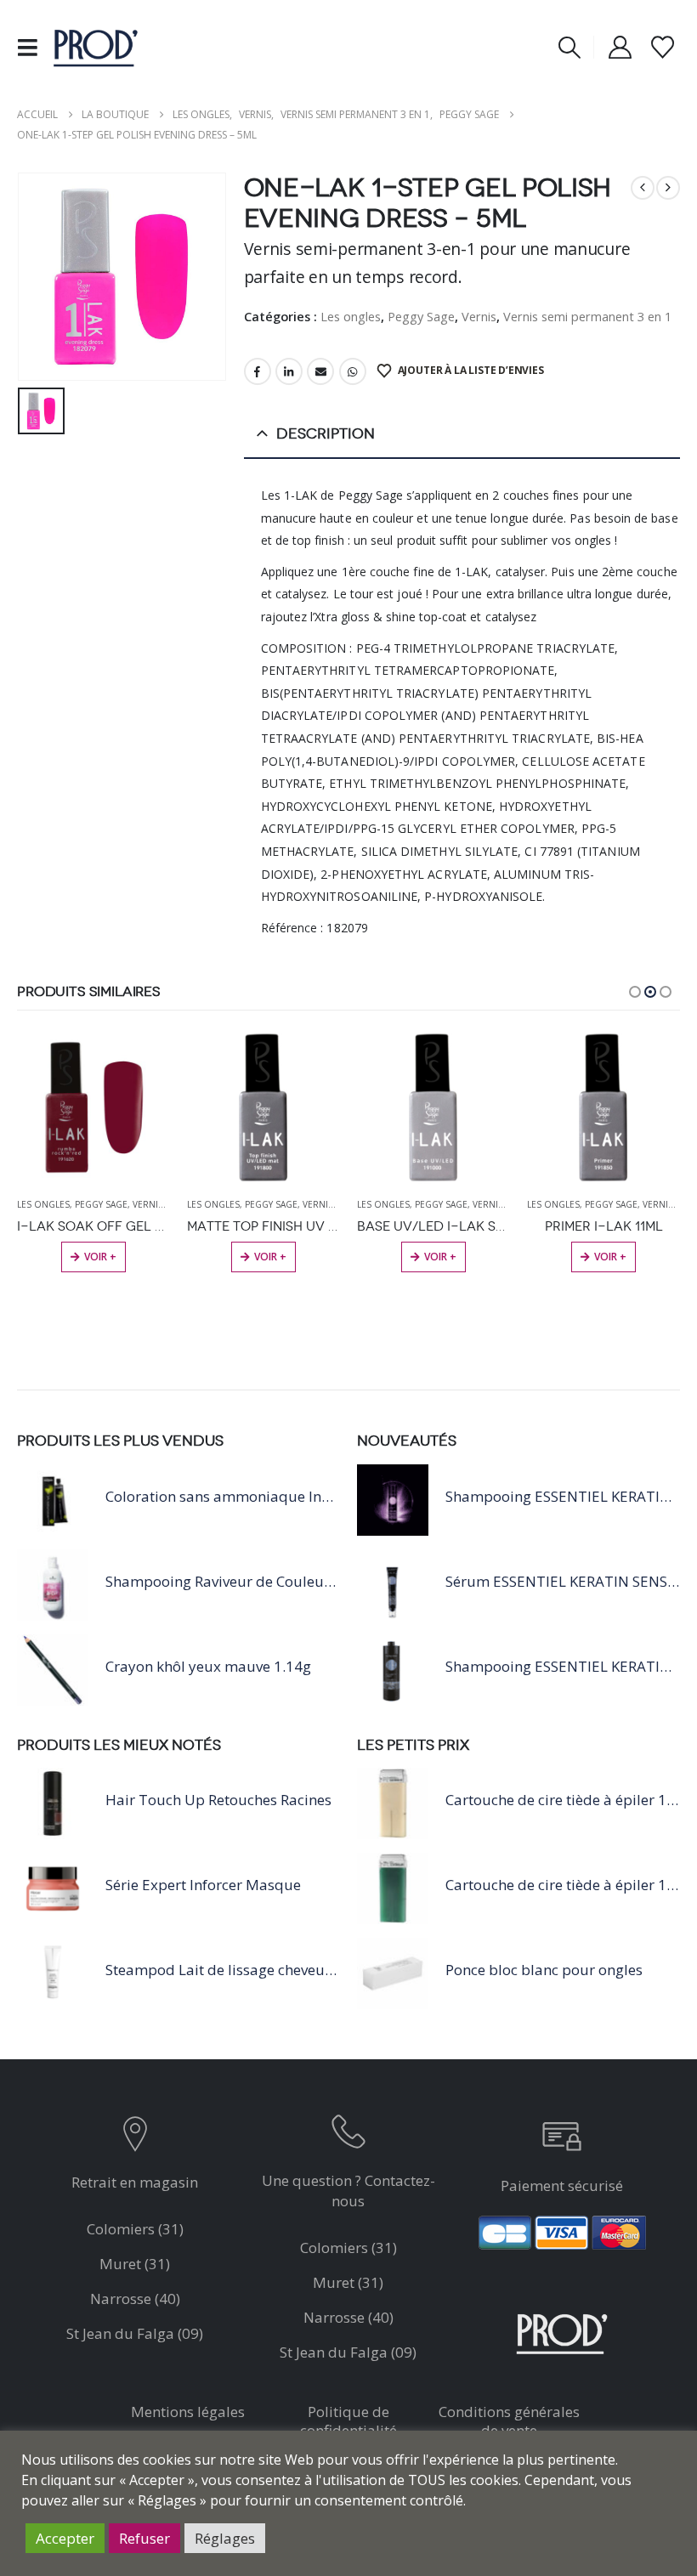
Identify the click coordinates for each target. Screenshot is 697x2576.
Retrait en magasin (135, 2182)
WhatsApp (353, 371)
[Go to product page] (93, 1107)
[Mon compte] (620, 47)
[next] (668, 188)
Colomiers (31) (135, 2229)
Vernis (479, 316)
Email (320, 371)
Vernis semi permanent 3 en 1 (587, 316)
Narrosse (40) (135, 2299)
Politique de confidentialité (348, 2421)
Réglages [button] (225, 2538)
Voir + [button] (100, 1257)
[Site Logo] (96, 47)
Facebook (258, 371)
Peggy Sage (421, 316)
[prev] (643, 188)
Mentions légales (188, 2412)
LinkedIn (289, 371)
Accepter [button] (65, 2538)
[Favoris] (663, 47)
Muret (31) (135, 2264)
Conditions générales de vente (509, 2421)
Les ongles (351, 316)
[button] (33, 48)
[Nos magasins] (135, 2138)
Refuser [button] (144, 2538)
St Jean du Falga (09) (135, 2333)
